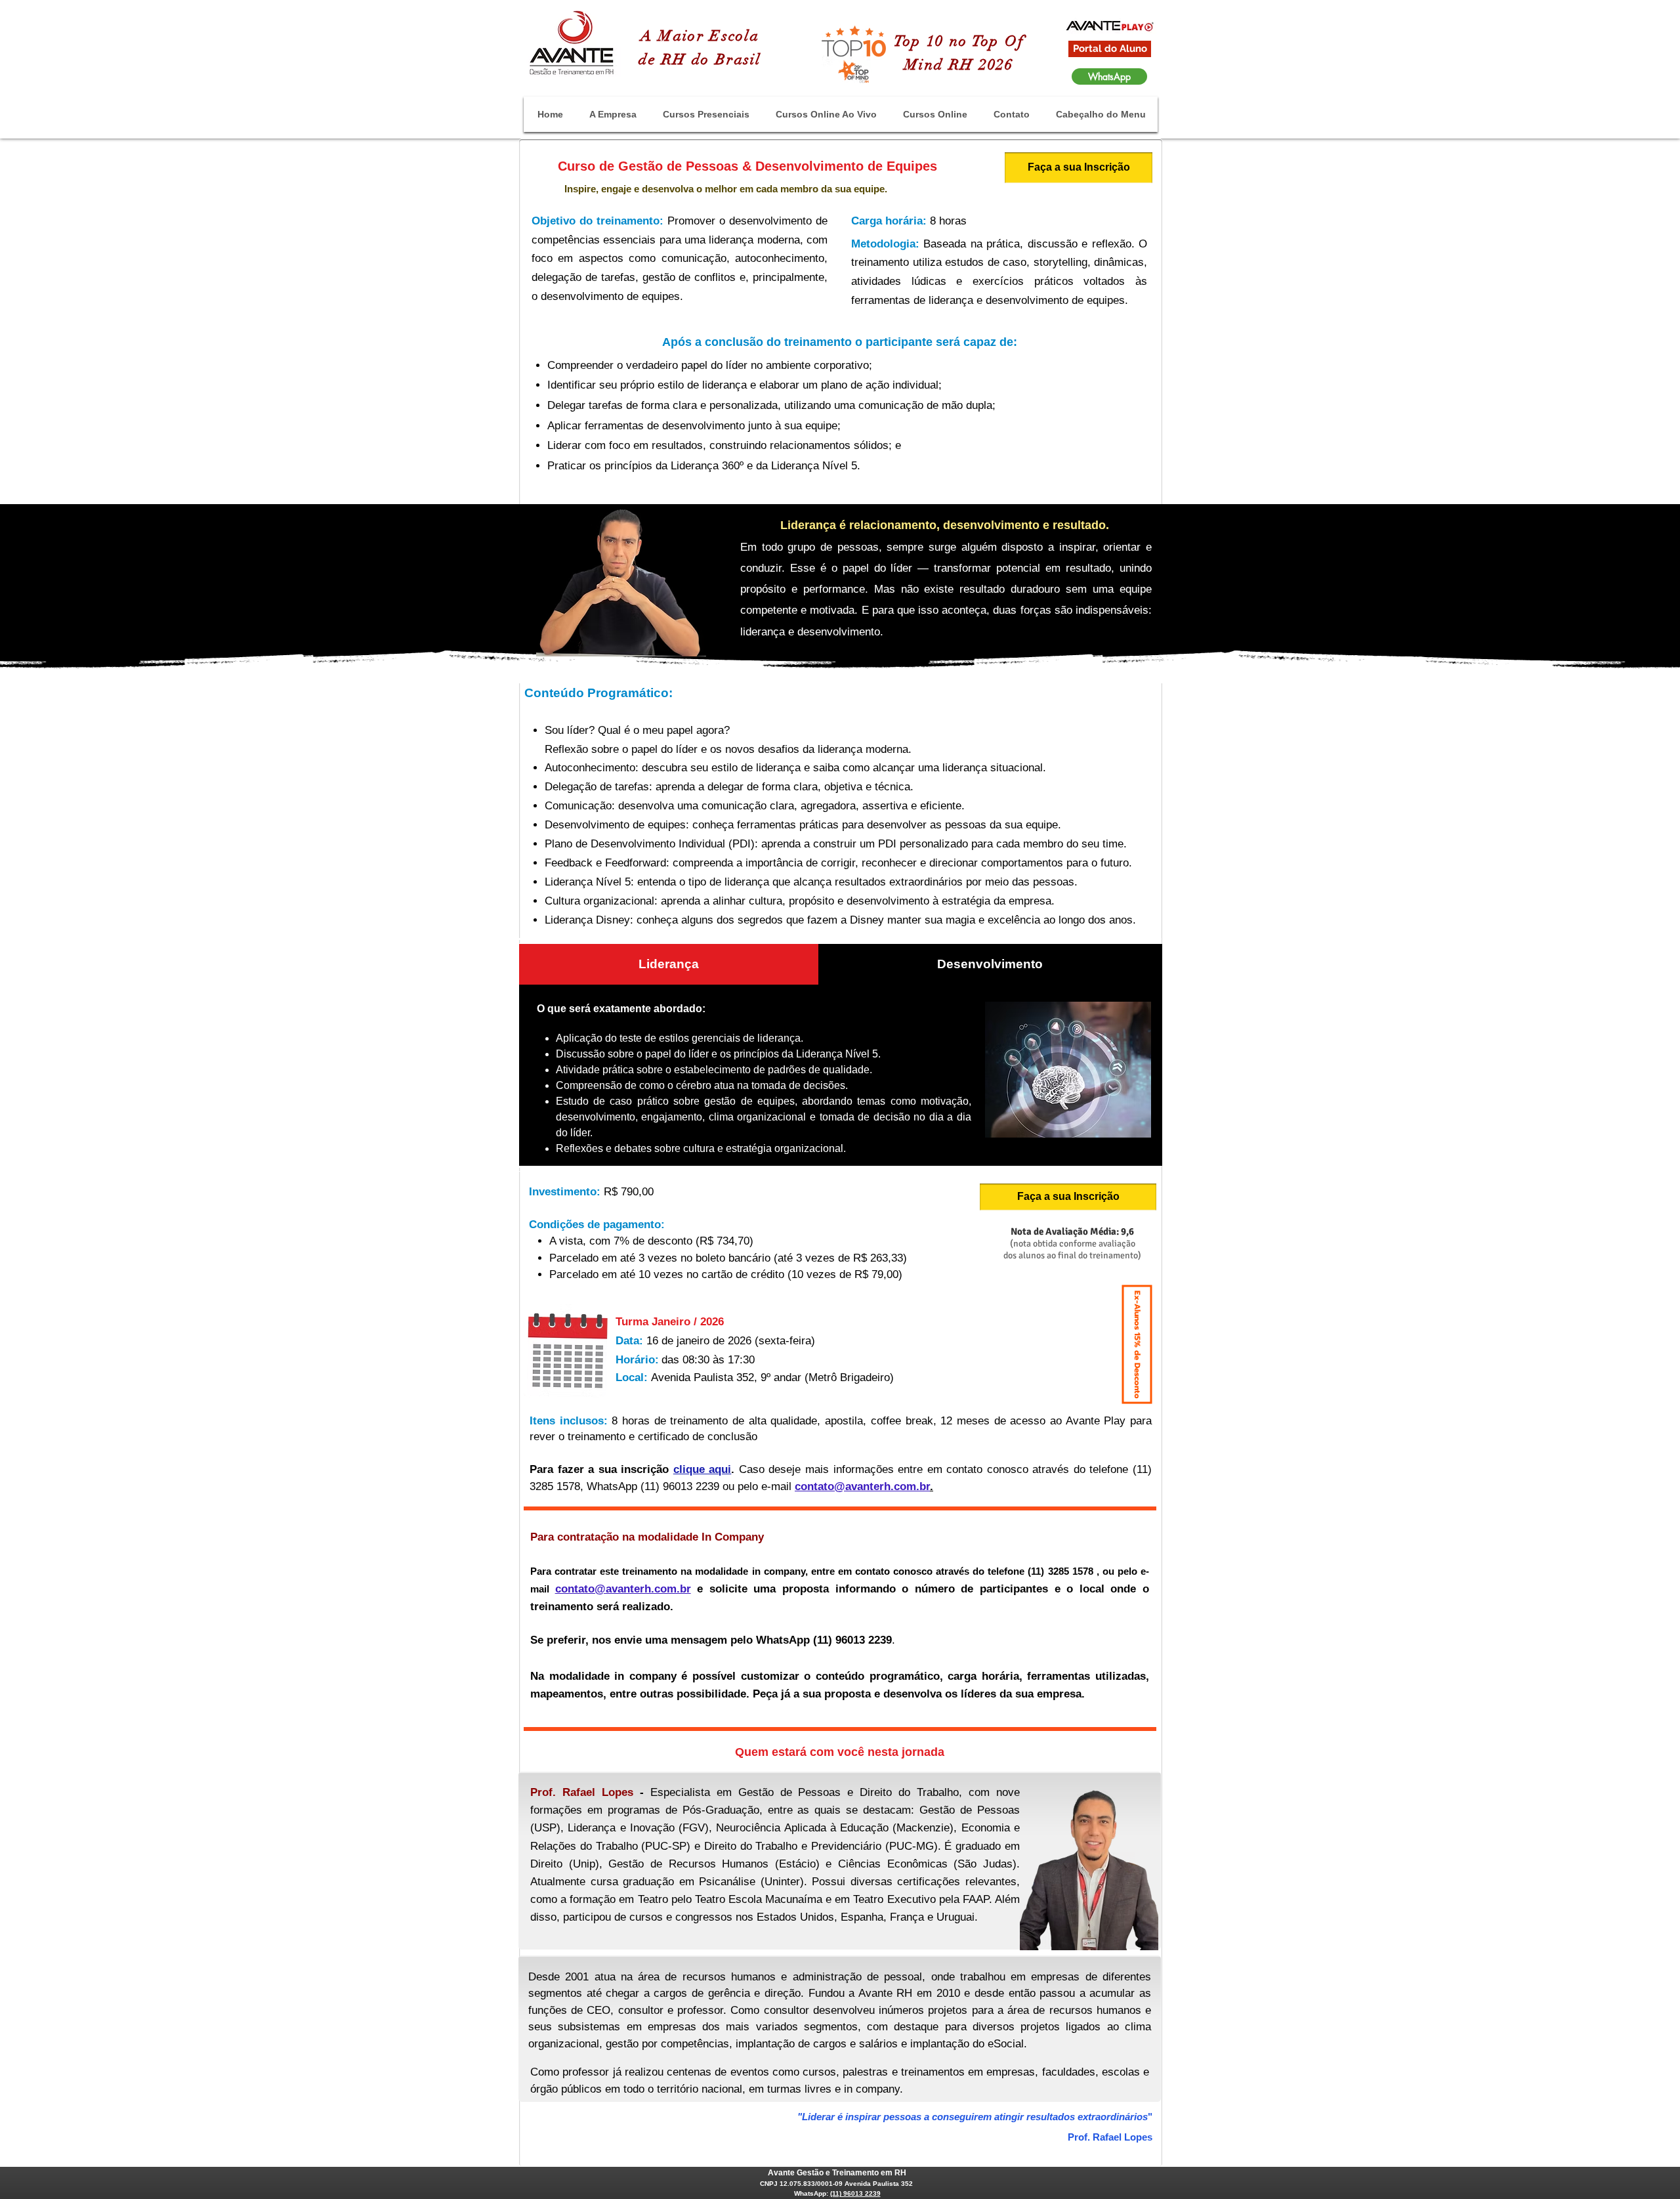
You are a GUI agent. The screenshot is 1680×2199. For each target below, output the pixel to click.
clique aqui (703, 1469)
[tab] (669, 964)
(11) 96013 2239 (855, 2193)
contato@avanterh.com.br (862, 1486)
